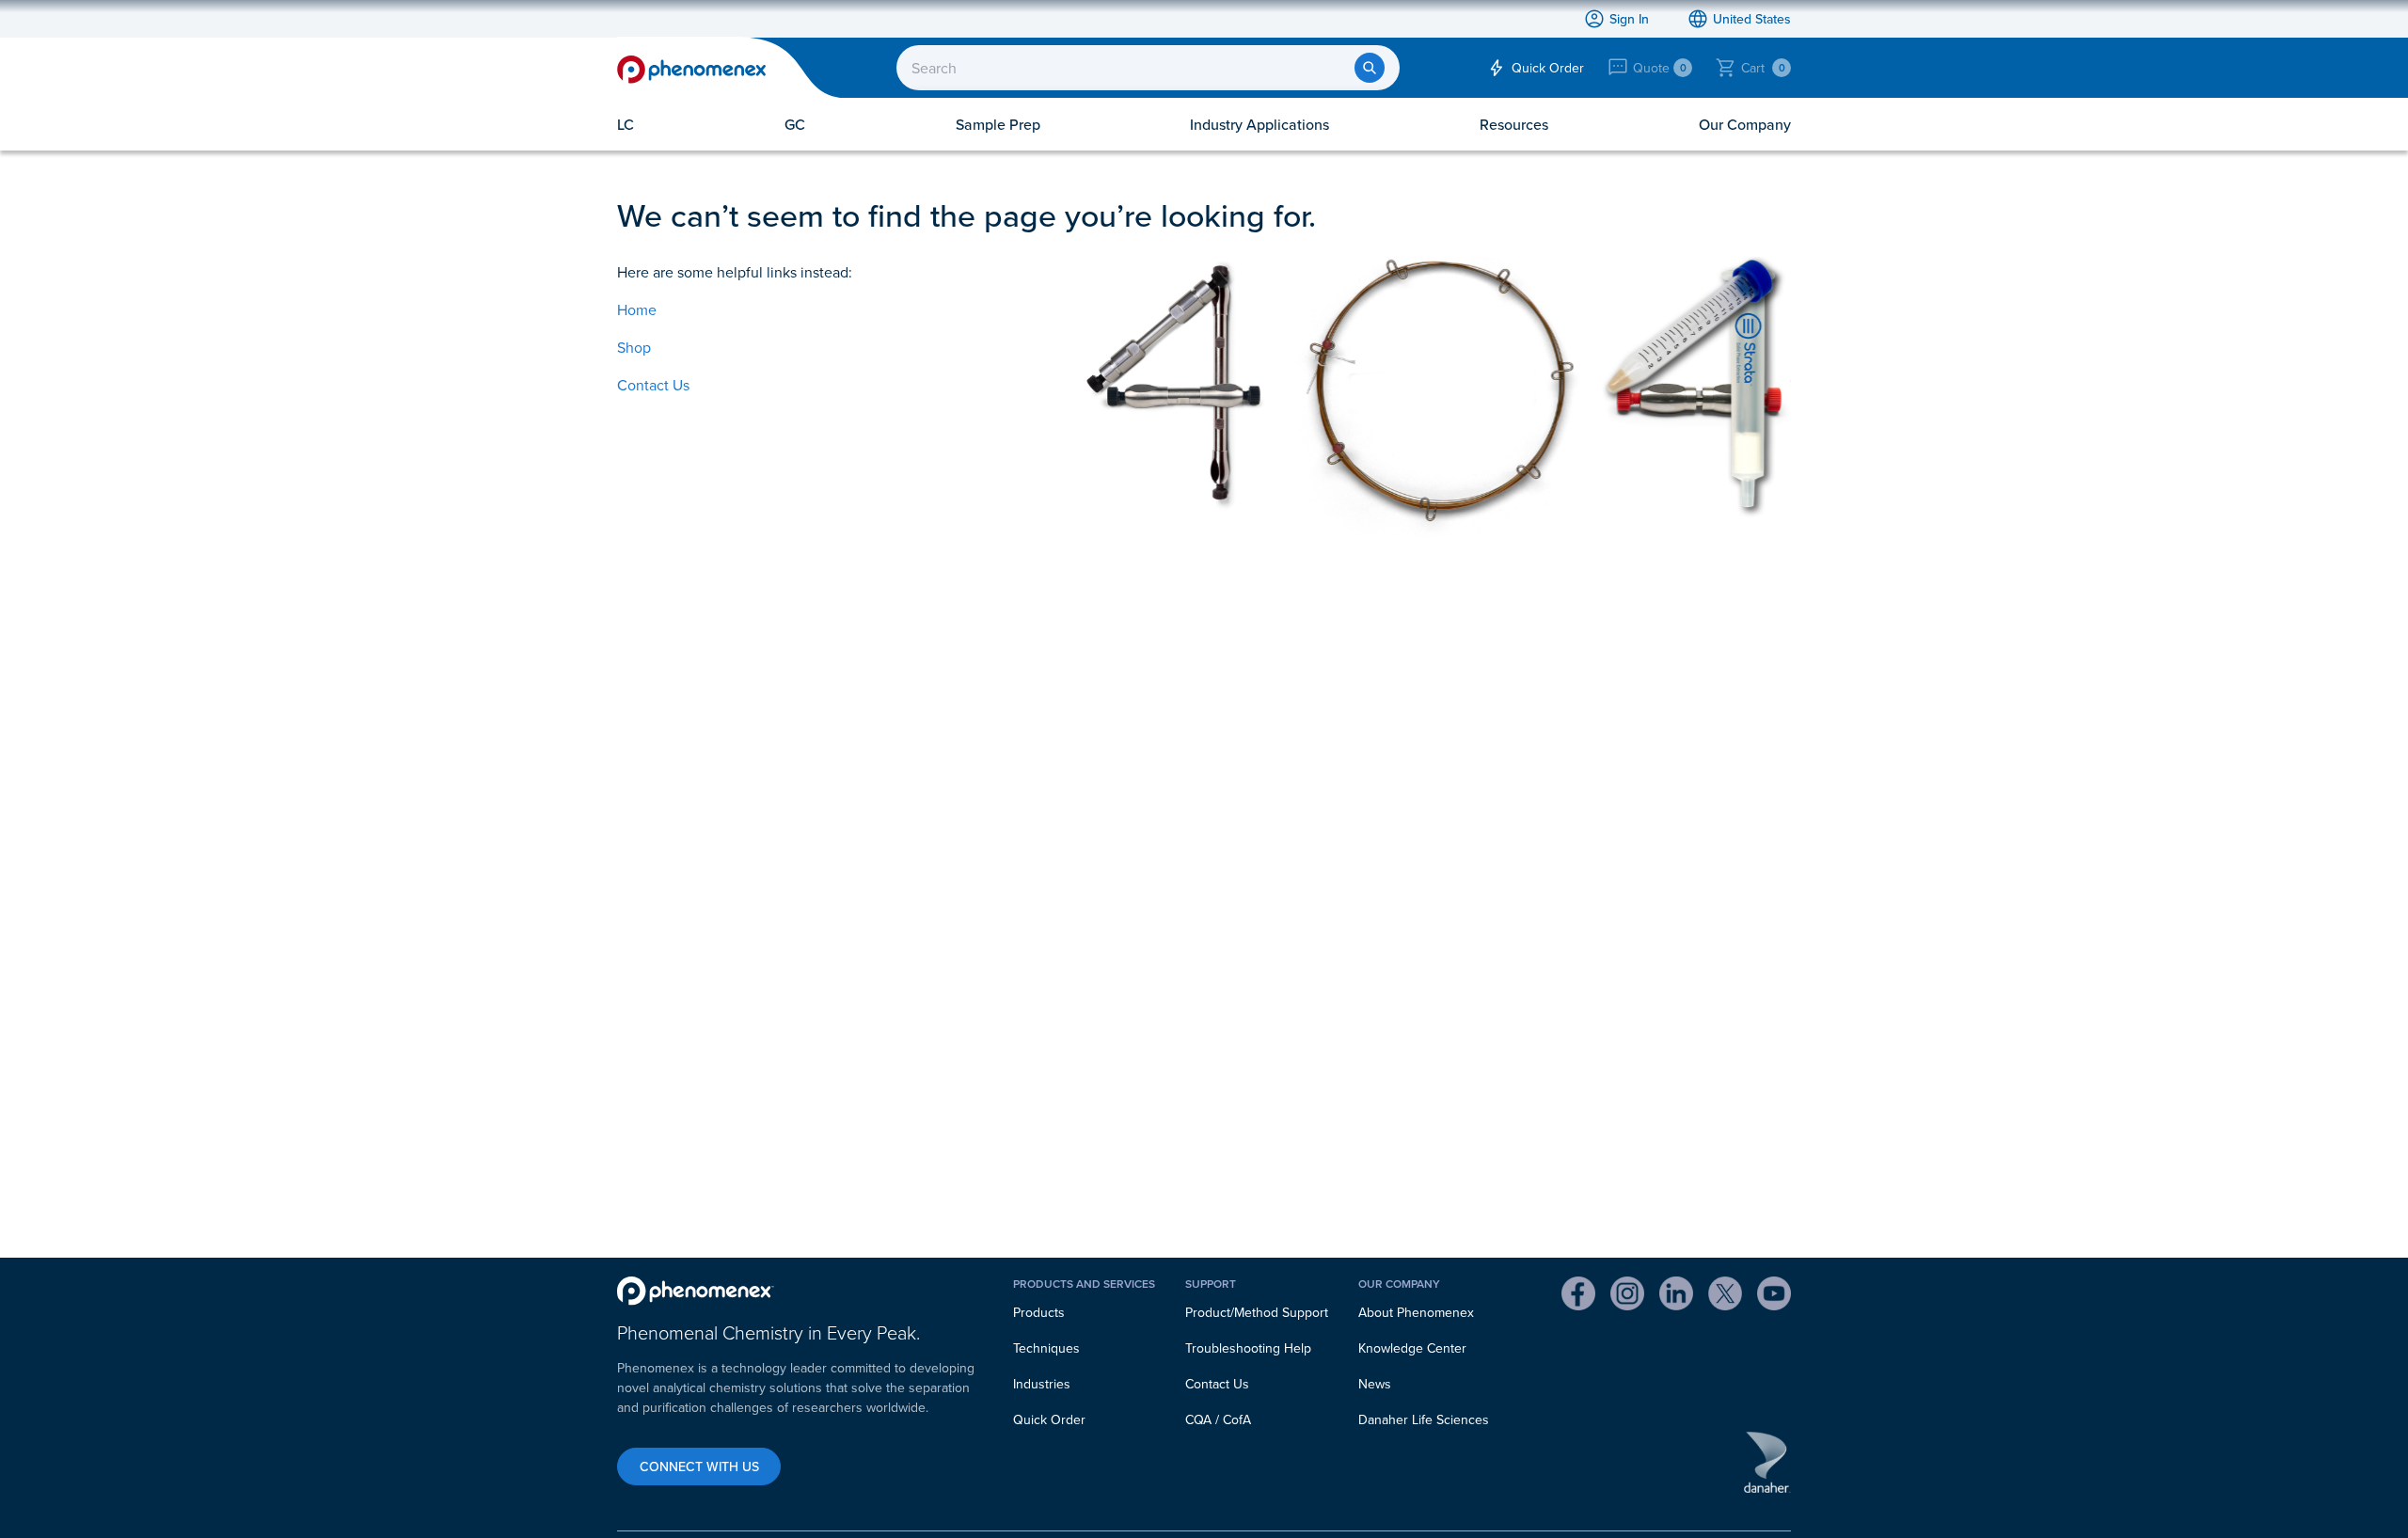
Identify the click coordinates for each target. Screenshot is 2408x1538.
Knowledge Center (1412, 1348)
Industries (1042, 1384)
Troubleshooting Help (1248, 1348)
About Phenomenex (1416, 1312)
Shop (634, 347)
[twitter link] (1725, 1296)
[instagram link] (1627, 1296)
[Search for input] (1370, 68)
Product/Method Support (1257, 1312)
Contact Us (653, 385)
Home (637, 309)
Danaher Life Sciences (1424, 1419)
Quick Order (1049, 1419)
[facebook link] (1578, 1296)
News (1375, 1384)
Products (1039, 1312)
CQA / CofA (1218, 1419)
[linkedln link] (1676, 1296)
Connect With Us (699, 1467)
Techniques (1046, 1348)
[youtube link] (1774, 1296)
